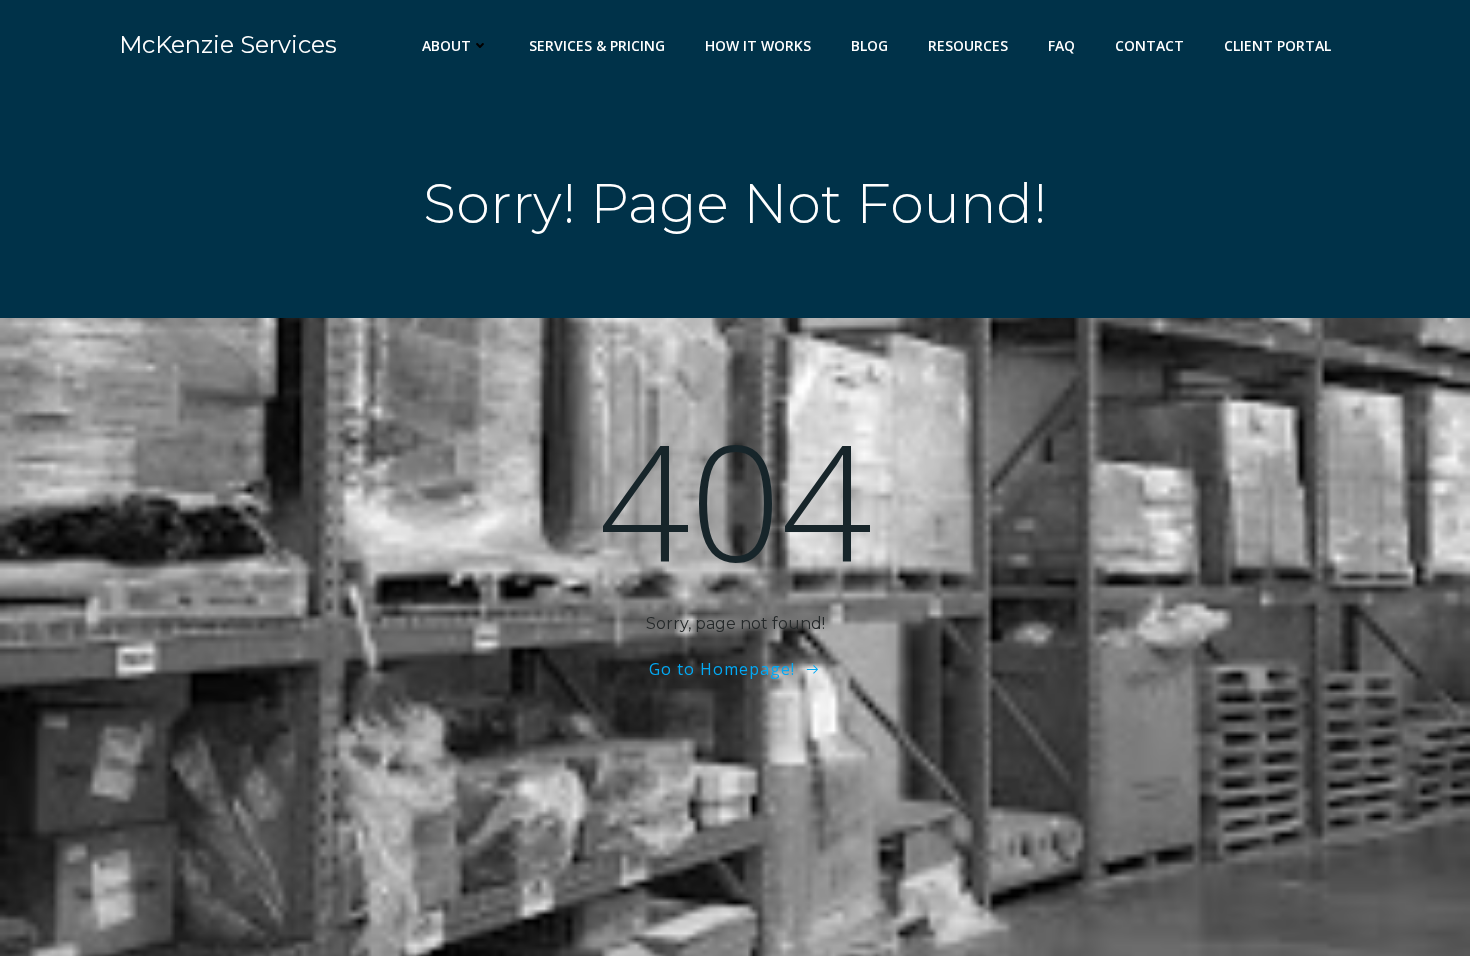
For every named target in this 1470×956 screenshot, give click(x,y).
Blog (869, 45)
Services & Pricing (597, 45)
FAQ (1061, 45)
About (446, 45)
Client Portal (1277, 45)
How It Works (758, 45)
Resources (968, 45)
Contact (1149, 45)
